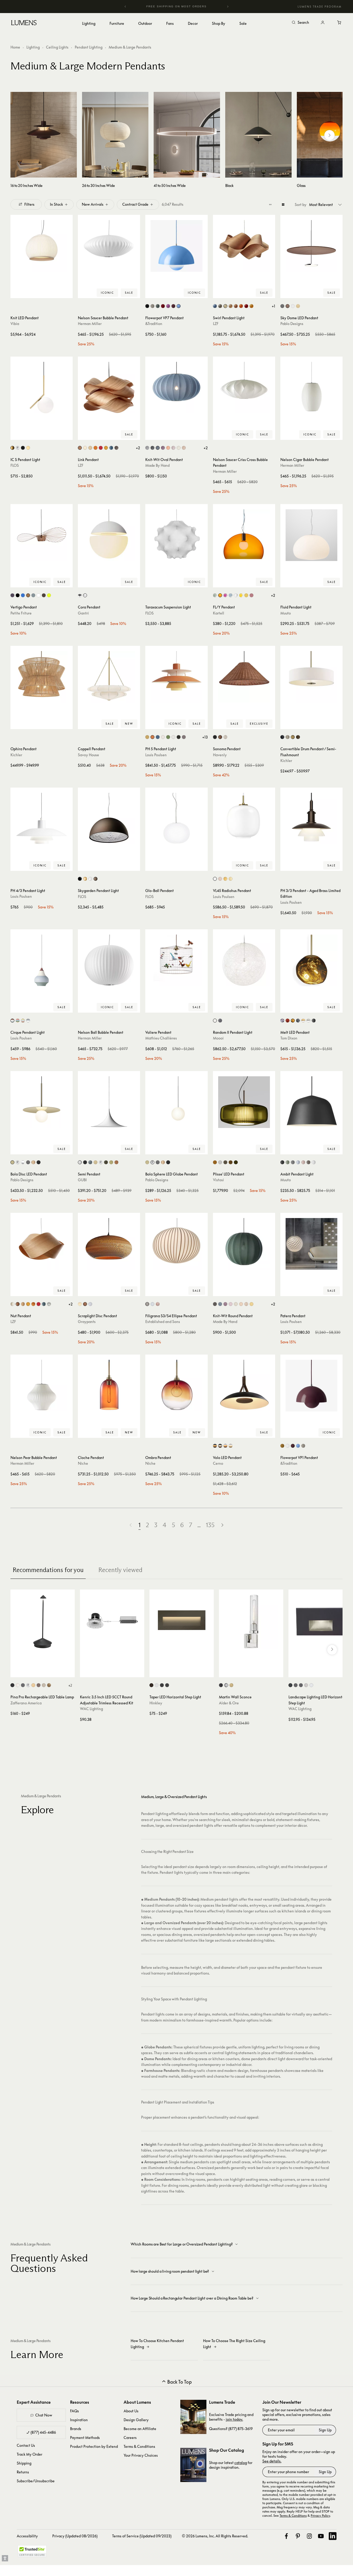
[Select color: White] (293, 306)
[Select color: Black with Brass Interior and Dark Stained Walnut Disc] (215, 1446)
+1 (273, 306)
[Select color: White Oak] (298, 306)
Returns (23, 2472)
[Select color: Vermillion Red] (163, 306)
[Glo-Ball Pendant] (176, 819)
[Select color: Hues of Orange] (152, 737)
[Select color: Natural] (85, 1304)
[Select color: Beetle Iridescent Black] (12, 595)
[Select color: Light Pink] (173, 448)
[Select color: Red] (246, 306)
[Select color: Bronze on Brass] (301, 1685)
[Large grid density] (283, 204)
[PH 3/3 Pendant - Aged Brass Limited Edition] (311, 819)
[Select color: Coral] (168, 448)
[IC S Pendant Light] (42, 388)
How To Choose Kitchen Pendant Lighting (157, 2344)
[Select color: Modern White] (173, 737)
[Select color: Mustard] (282, 1446)
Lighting (33, 47)
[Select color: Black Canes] (147, 1304)
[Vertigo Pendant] (42, 535)
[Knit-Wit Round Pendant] (244, 1244)
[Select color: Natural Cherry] (236, 306)
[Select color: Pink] (225, 595)
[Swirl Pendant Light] (244, 246)
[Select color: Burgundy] (163, 448)
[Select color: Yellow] (251, 306)
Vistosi (218, 1180)
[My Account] (323, 23)
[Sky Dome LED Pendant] (311, 246)
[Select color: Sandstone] (246, 1304)
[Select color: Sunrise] (251, 1304)
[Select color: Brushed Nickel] (288, 737)
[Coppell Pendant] (109, 677)
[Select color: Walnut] (288, 306)
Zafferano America (26, 1703)
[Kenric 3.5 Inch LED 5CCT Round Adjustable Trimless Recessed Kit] (112, 1622)
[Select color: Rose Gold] (33, 1162)
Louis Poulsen (156, 755)
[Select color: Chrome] (18, 448)
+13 (205, 737)
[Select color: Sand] (44, 1685)
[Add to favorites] (17, 293)
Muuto (286, 613)
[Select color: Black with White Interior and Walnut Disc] (220, 1446)
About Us (131, 2411)
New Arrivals (93, 204)
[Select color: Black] (282, 306)
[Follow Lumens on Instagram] (309, 2536)
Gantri (83, 613)
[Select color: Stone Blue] (158, 306)
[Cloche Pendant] (109, 1386)
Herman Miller (90, 324)
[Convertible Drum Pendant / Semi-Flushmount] (311, 677)
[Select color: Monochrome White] (163, 737)
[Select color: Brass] (12, 448)
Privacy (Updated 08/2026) (75, 2536)
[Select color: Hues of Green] (168, 737)
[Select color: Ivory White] (225, 306)
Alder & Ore (229, 1703)
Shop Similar (45, 293)
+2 (138, 448)
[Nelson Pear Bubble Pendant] (42, 1386)
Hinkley (156, 1703)
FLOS (15, 465)
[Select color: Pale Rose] (220, 879)
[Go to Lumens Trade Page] (193, 2417)
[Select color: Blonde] (80, 1304)
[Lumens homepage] (24, 23)
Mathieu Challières (161, 1038)
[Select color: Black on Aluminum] (290, 1685)
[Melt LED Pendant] (311, 960)
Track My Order (30, 2454)
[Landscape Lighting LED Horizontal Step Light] (321, 1622)
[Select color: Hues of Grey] (184, 737)
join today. (234, 2419)
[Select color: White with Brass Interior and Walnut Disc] (225, 1446)
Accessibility (27, 2536)
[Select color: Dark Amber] (215, 1162)
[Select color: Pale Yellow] (231, 879)
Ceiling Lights (57, 47)
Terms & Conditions (139, 2446)
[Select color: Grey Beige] (152, 306)
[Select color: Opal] (215, 879)
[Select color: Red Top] (18, 1021)
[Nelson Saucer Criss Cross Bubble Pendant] (244, 388)
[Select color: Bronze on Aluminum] (296, 1685)
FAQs (74, 2411)
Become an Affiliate (140, 2429)
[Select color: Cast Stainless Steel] (306, 1685)
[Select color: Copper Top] (12, 1021)
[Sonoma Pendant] (244, 677)
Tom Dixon (289, 1038)
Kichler (16, 755)
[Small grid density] (270, 204)
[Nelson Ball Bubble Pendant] (109, 960)
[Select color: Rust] (96, 879)
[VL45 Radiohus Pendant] (244, 819)
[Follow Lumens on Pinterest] (298, 2536)
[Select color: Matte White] (80, 1162)
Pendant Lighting (89, 47)
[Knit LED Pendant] (42, 246)
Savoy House (88, 755)
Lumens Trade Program (320, 7)
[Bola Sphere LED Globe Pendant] (176, 1102)
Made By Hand (157, 465)
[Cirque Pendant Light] (42, 960)
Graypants (87, 1322)
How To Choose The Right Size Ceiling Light (234, 2344)
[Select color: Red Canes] (158, 1304)
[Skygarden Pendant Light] (109, 819)
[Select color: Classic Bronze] (293, 737)
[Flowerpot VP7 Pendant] (176, 246)
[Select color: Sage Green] (215, 595)
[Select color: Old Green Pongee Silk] (236, 1162)
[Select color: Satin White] (157, 1685)
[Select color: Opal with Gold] (303, 1021)
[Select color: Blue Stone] (158, 448)
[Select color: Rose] (303, 1162)
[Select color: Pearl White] (179, 448)
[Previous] (125, 7)
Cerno (218, 1463)
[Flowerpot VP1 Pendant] (311, 1386)
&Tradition (154, 324)
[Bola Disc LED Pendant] (42, 1102)
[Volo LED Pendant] (244, 1386)
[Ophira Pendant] (42, 677)
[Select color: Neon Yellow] (49, 595)
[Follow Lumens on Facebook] (286, 2536)
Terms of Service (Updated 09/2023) (142, 2536)
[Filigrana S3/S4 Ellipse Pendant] (176, 1244)
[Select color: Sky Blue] (231, 595)
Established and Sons (163, 1322)
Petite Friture (21, 613)
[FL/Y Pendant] (244, 535)
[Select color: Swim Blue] (179, 306)
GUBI (82, 1180)
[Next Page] (222, 1525)
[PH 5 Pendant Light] (176, 677)
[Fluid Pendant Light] (311, 535)
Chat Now (44, 2415)
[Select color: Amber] (246, 595)
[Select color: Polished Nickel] (226, 1685)
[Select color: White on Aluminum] (311, 1685)
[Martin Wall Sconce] (251, 1622)
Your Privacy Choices (141, 2455)
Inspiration (79, 2420)
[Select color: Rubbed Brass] (231, 1685)
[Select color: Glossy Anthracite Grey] (90, 1162)
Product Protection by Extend (94, 2446)
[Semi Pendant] (109, 1102)
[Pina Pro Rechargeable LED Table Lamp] (43, 1622)
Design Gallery (136, 2420)
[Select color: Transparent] (236, 595)
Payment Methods (85, 2438)
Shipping (24, 2463)
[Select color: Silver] (147, 448)
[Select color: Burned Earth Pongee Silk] (231, 1162)
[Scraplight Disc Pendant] (109, 1244)
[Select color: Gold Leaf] (49, 1685)
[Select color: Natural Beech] (231, 306)
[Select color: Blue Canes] (152, 1304)
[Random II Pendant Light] (244, 960)
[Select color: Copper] (28, 595)
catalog (241, 2463)
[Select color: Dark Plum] (173, 306)
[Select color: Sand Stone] (184, 448)
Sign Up (325, 2430)
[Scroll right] (329, 135)
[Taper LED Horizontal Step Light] (182, 1622)
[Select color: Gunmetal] (28, 1162)
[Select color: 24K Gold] (28, 448)
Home (15, 47)
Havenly (220, 755)
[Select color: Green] (33, 595)
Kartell (219, 613)
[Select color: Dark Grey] (23, 1685)
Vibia (15, 324)
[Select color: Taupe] (308, 1162)
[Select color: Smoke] (282, 1021)
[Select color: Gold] (85, 879)
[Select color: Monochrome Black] (179, 737)
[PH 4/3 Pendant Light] (42, 819)
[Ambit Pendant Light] (311, 1102)
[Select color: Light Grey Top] (28, 1021)
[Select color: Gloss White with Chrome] (23, 1162)
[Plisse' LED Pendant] (244, 1102)
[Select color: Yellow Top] (23, 1021)
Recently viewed (120, 1570)
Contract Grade (135, 204)
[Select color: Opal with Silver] (308, 1021)
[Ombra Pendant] (176, 1386)
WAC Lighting (91, 1709)
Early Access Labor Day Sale (187, 6)
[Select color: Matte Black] (147, 306)
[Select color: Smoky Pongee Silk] (225, 1162)
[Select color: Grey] (220, 306)
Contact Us (26, 2445)
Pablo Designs (292, 324)
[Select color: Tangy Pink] (168, 306)
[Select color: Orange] (241, 306)
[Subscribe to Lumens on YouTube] (321, 2536)
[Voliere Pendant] (176, 960)
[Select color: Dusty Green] (288, 1162)
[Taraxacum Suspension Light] (176, 535)
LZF (216, 324)
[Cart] (339, 23)
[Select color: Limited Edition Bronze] (44, 595)
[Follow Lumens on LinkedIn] (333, 2536)
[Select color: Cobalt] (23, 595)
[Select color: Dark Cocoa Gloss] (106, 1162)
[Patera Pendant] (311, 1244)
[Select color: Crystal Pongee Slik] (220, 1162)
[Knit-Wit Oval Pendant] (176, 388)
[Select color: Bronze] (314, 1021)
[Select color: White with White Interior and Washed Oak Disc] (231, 1446)
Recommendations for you (48, 1570)
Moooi (218, 1038)
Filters (29, 204)
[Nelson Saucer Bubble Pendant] (109, 246)
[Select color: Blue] (215, 306)
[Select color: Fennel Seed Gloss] (111, 1162)
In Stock (56, 204)
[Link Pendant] (109, 388)
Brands (76, 2429)
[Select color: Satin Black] (162, 1685)
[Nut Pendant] (42, 1244)
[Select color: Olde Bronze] (298, 737)
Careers (130, 2438)
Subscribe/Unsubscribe (36, 2481)
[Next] (228, 7)
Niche (83, 1463)
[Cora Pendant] (109, 535)
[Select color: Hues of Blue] (158, 737)
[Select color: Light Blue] (298, 1162)
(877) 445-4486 (43, 2432)
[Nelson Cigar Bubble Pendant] (311, 388)
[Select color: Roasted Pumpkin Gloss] (116, 1162)
